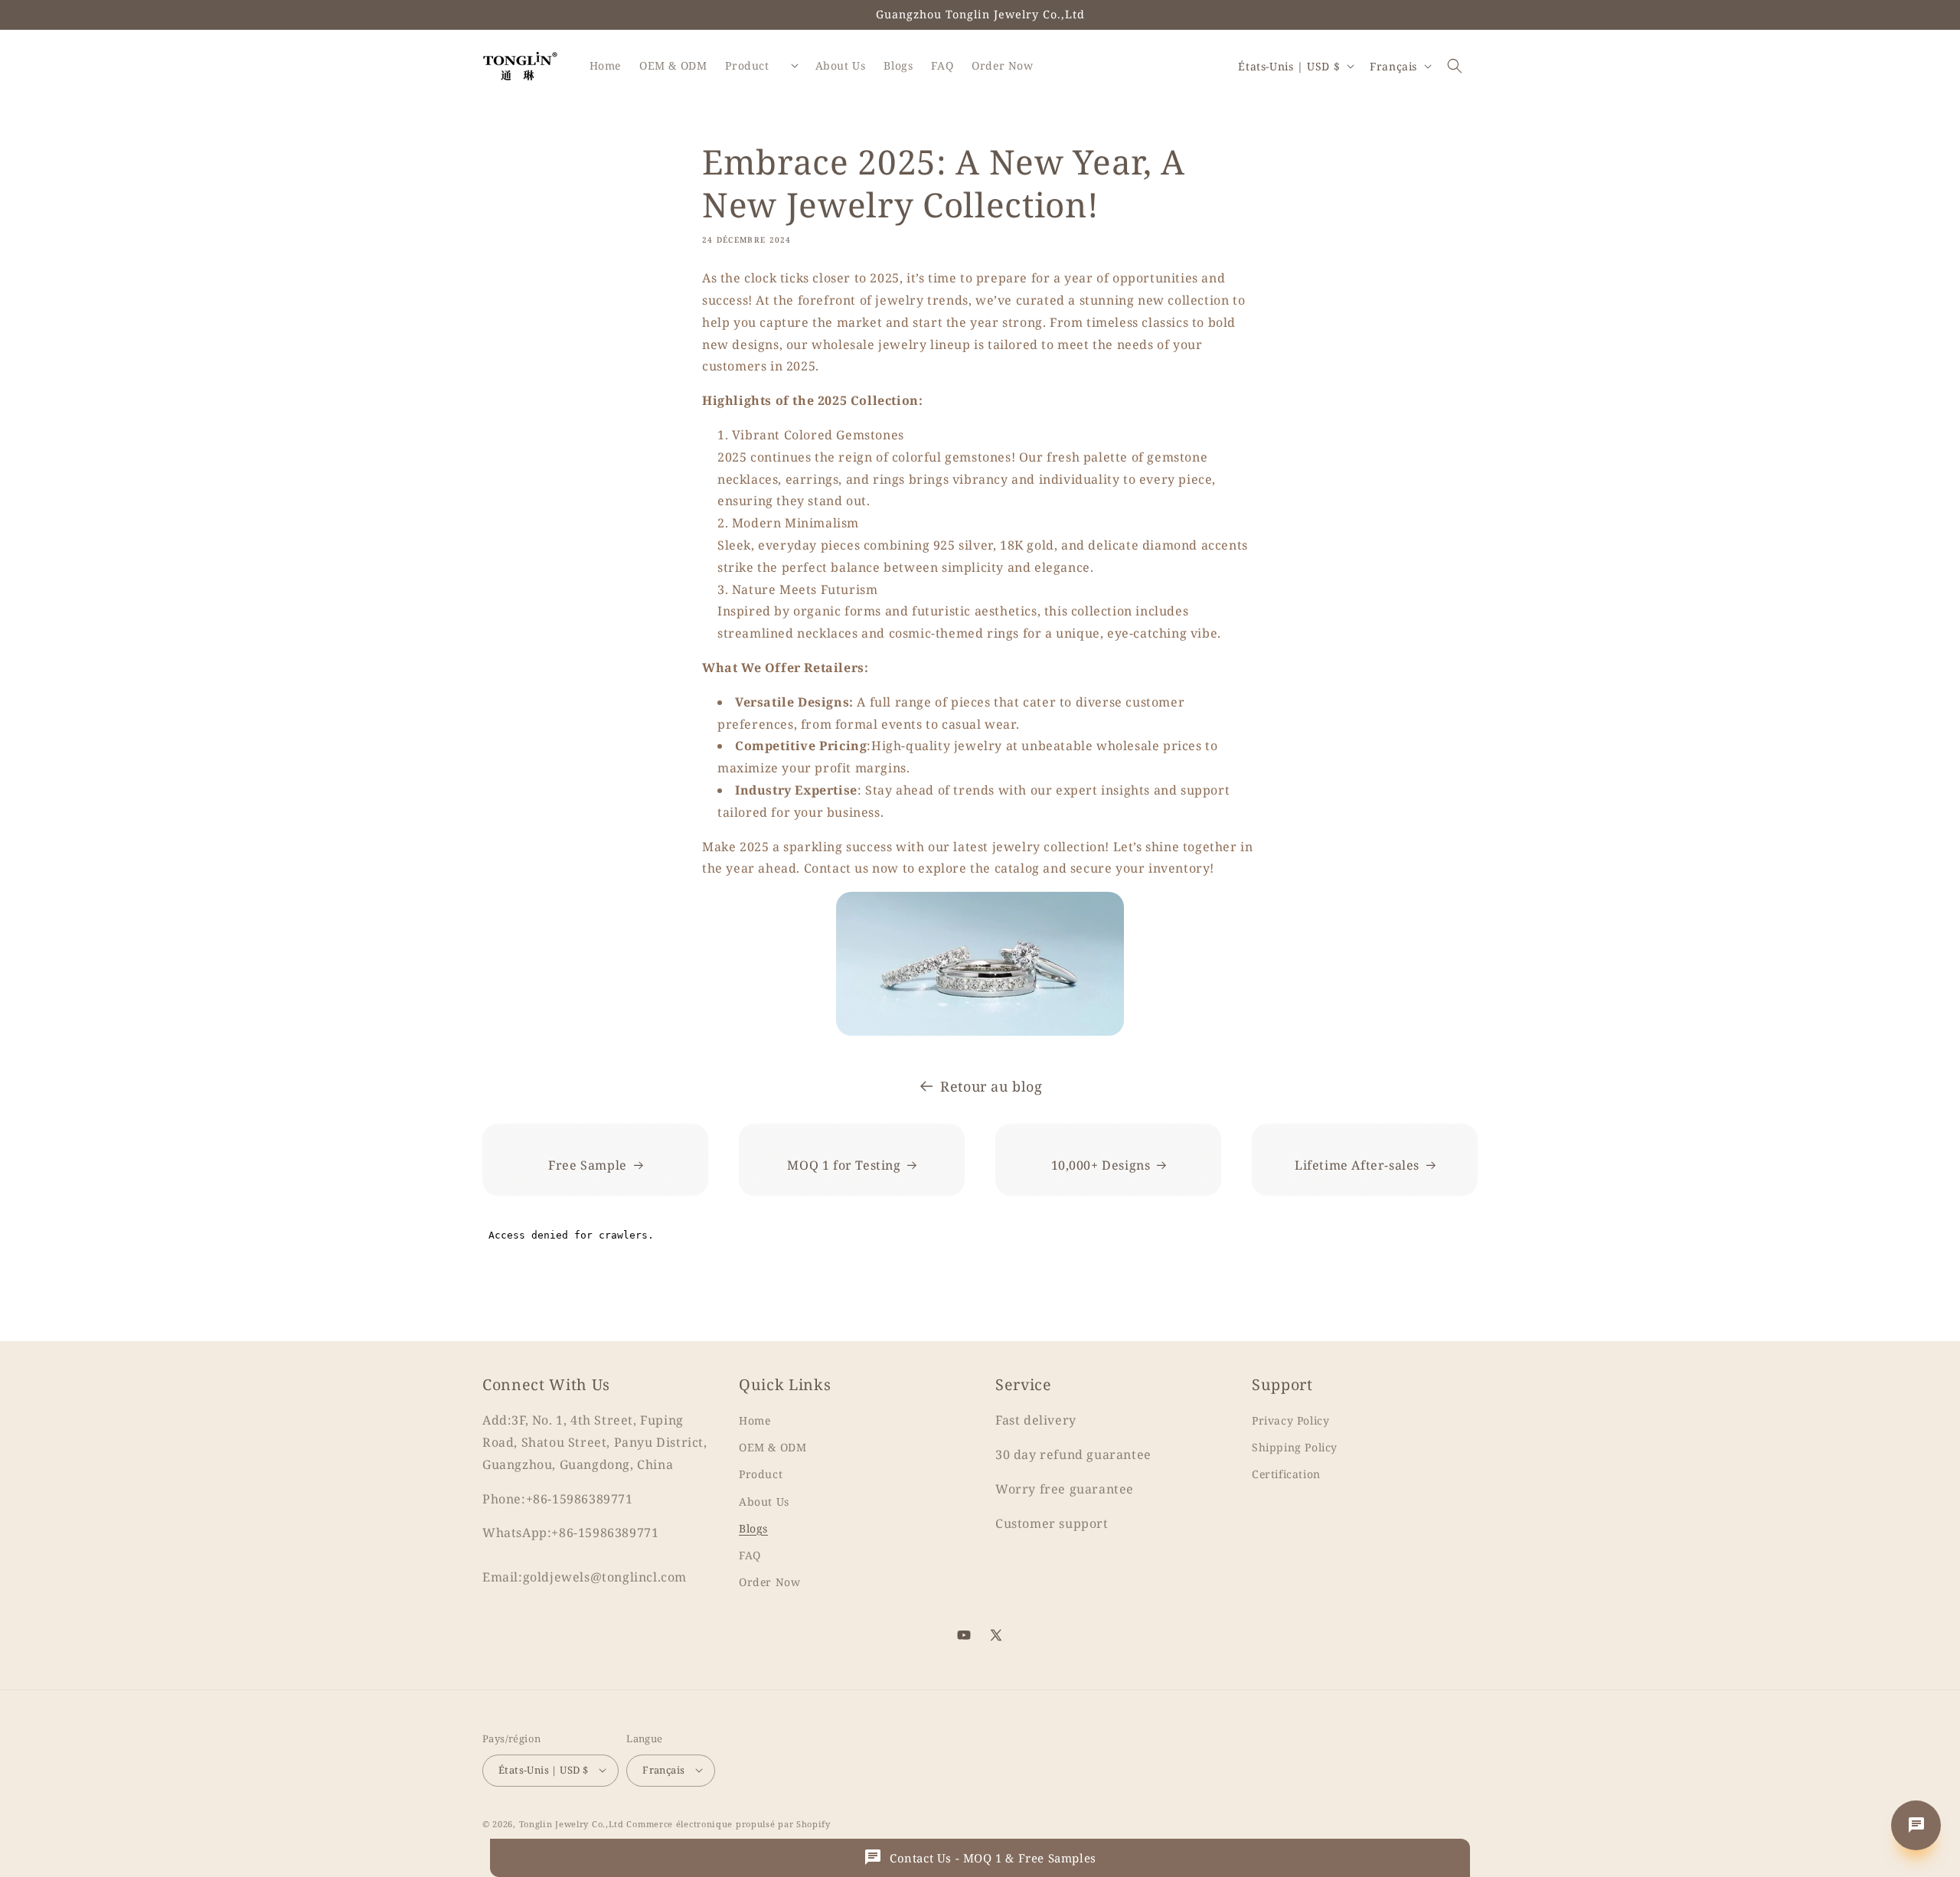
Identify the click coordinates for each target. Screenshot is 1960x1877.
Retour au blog (991, 1086)
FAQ (750, 1555)
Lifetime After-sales (1357, 1165)
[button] (1455, 66)
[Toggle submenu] (795, 66)
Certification (1286, 1475)
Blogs (753, 1528)
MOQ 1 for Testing (844, 1165)
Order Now (769, 1582)
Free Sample (588, 1165)
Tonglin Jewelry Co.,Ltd (572, 1823)
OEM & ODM (773, 1447)
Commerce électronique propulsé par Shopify (728, 1823)
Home (755, 1420)
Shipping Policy (1295, 1447)
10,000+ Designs (1101, 1165)
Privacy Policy (1290, 1420)
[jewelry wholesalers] (980, 964)
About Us (764, 1502)
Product (761, 1475)
